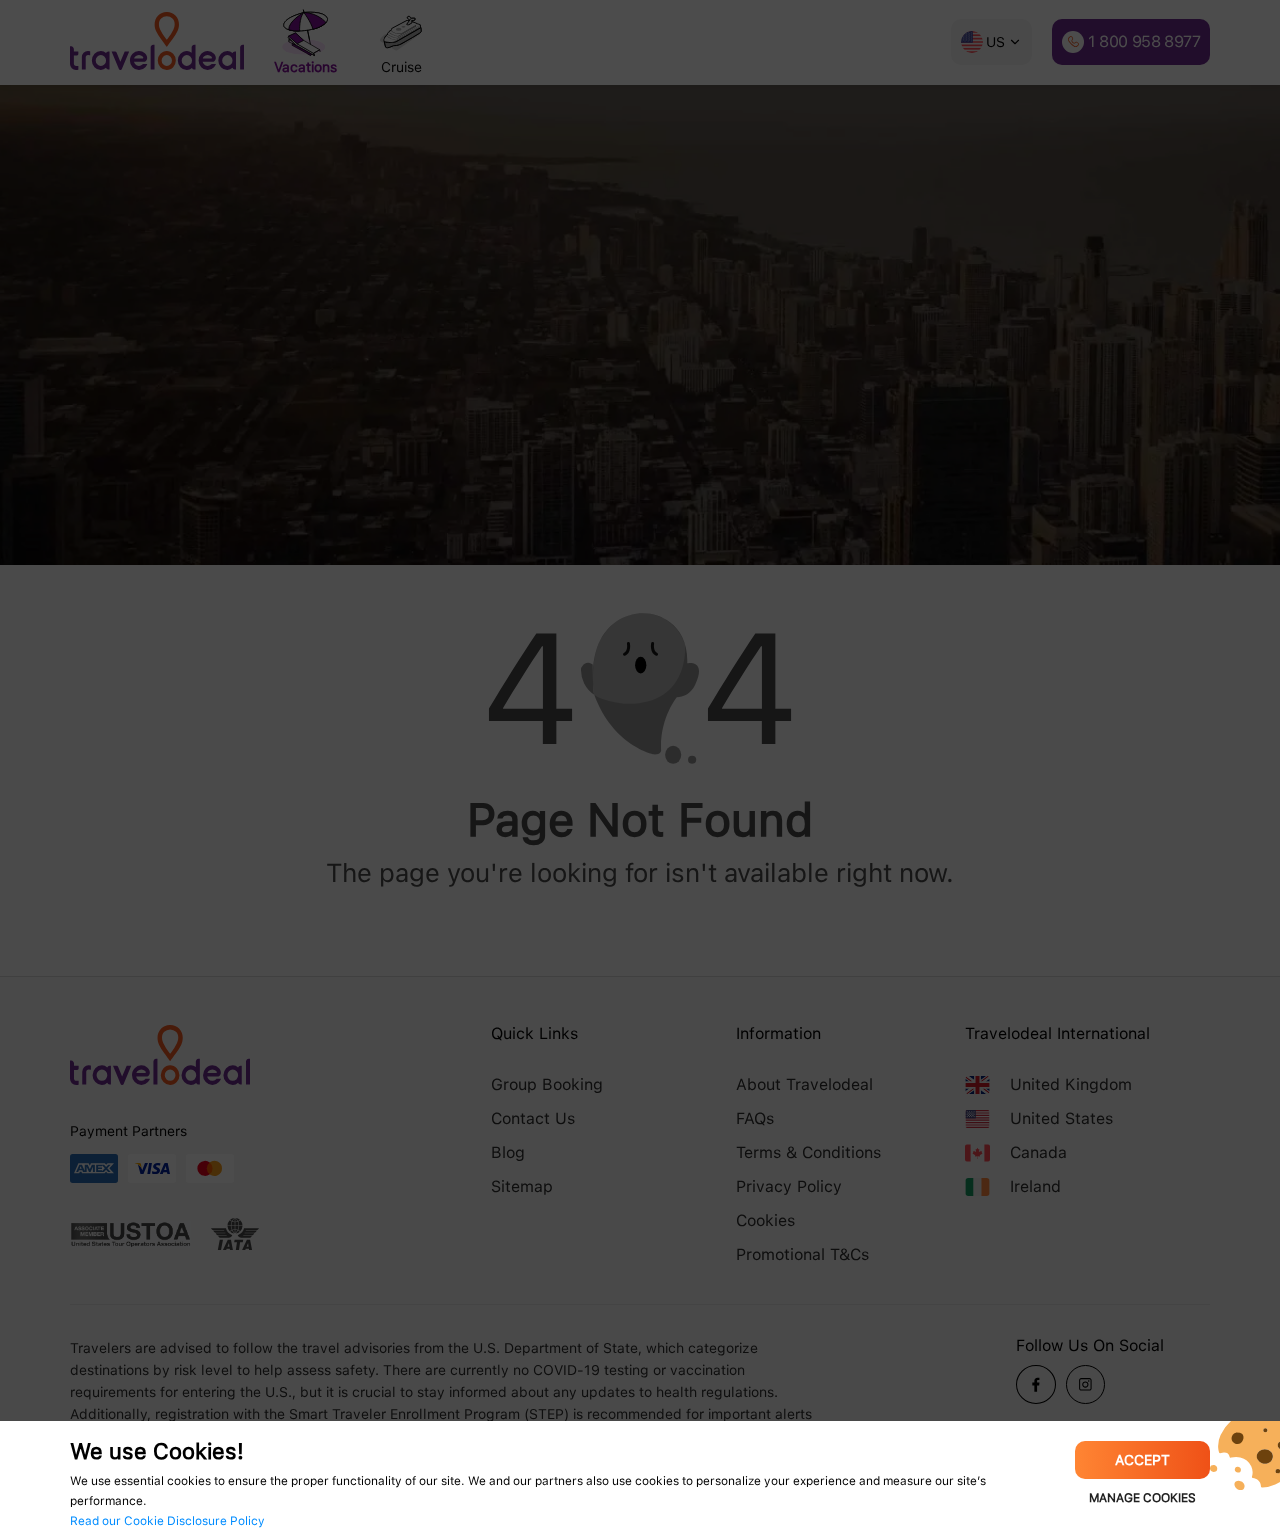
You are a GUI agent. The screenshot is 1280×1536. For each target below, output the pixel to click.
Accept (1142, 1460)
